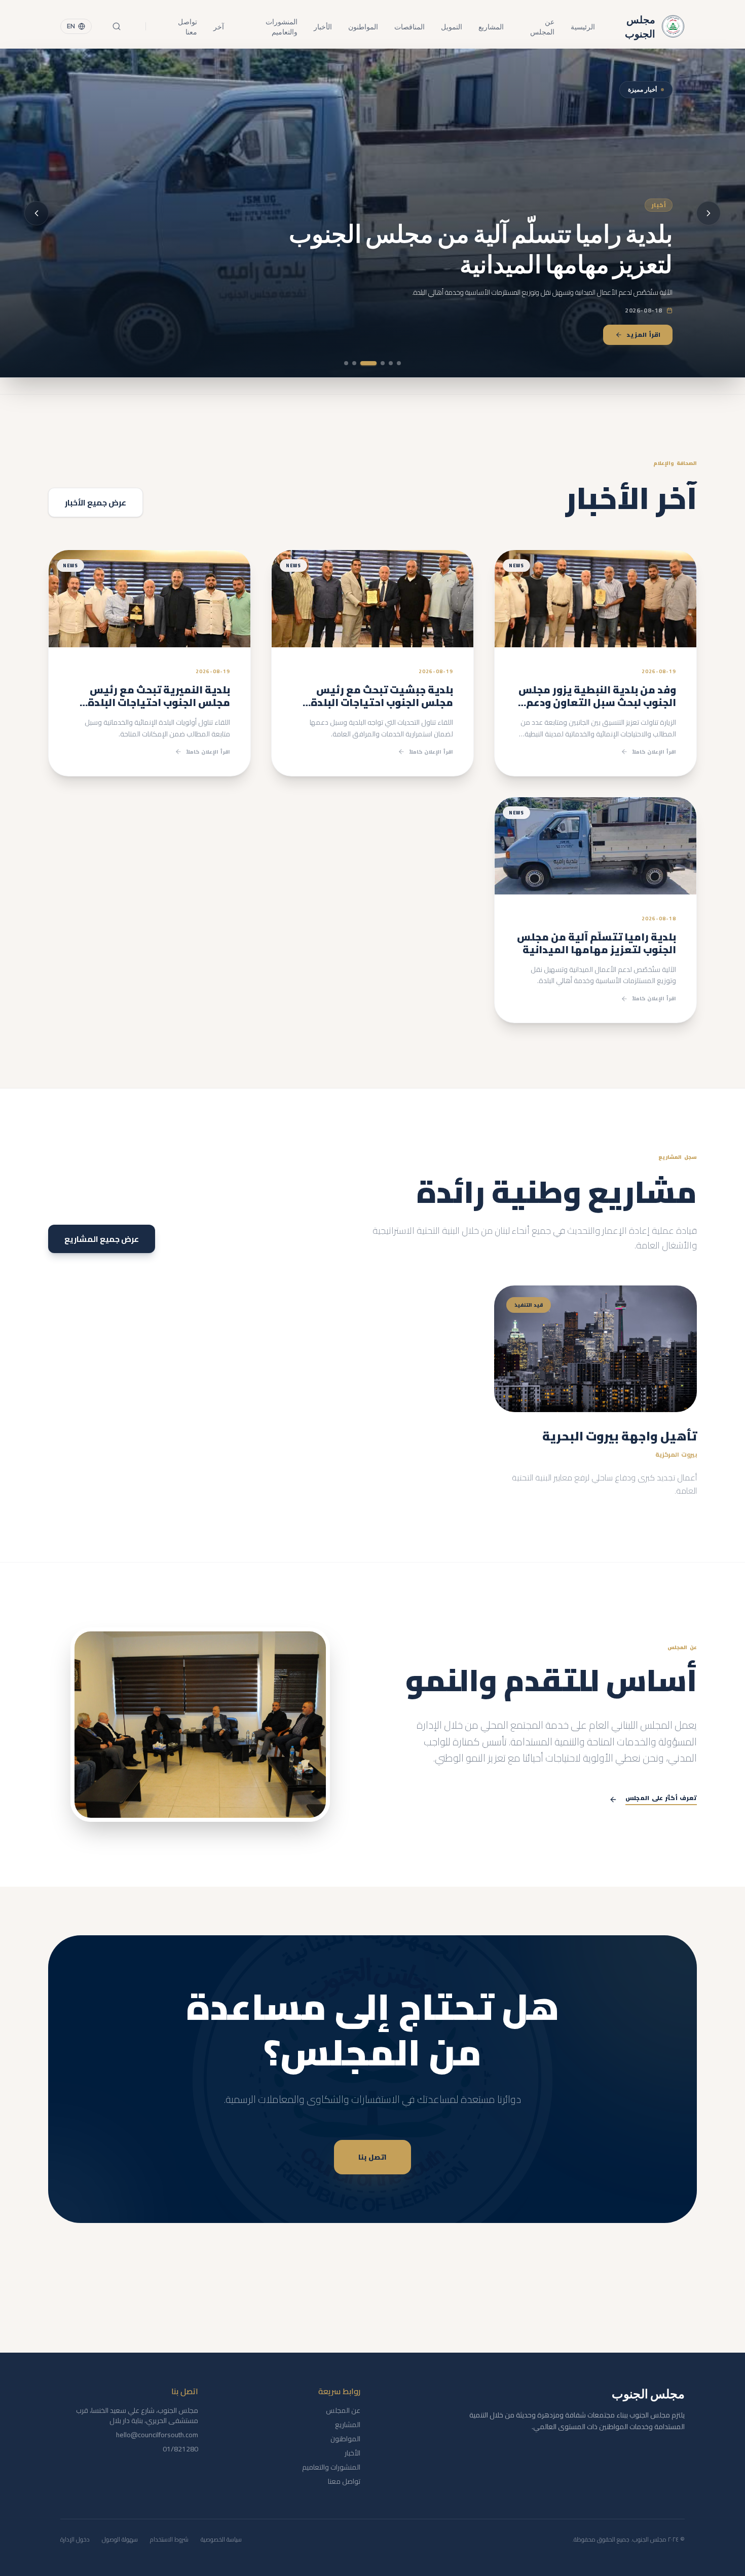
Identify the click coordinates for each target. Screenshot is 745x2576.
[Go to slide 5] (360, 363)
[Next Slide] (36, 213)
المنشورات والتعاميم (282, 26)
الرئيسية (583, 26)
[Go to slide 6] (346, 363)
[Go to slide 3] (383, 363)
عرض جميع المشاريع (102, 1239)
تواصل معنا (188, 26)
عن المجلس (542, 26)
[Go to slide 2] (391, 363)
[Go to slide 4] (375, 363)
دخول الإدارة (75, 2540)
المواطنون (363, 26)
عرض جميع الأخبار (96, 502)
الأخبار (323, 26)
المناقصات (409, 26)
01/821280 (180, 2449)
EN (71, 26)
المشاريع (491, 26)
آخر (219, 26)
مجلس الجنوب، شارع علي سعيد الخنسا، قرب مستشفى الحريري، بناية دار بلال (137, 2415)
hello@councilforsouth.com (157, 2435)
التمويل (452, 26)
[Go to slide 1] (399, 363)
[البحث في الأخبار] (117, 26)
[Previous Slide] (709, 213)
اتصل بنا (372, 2157)
